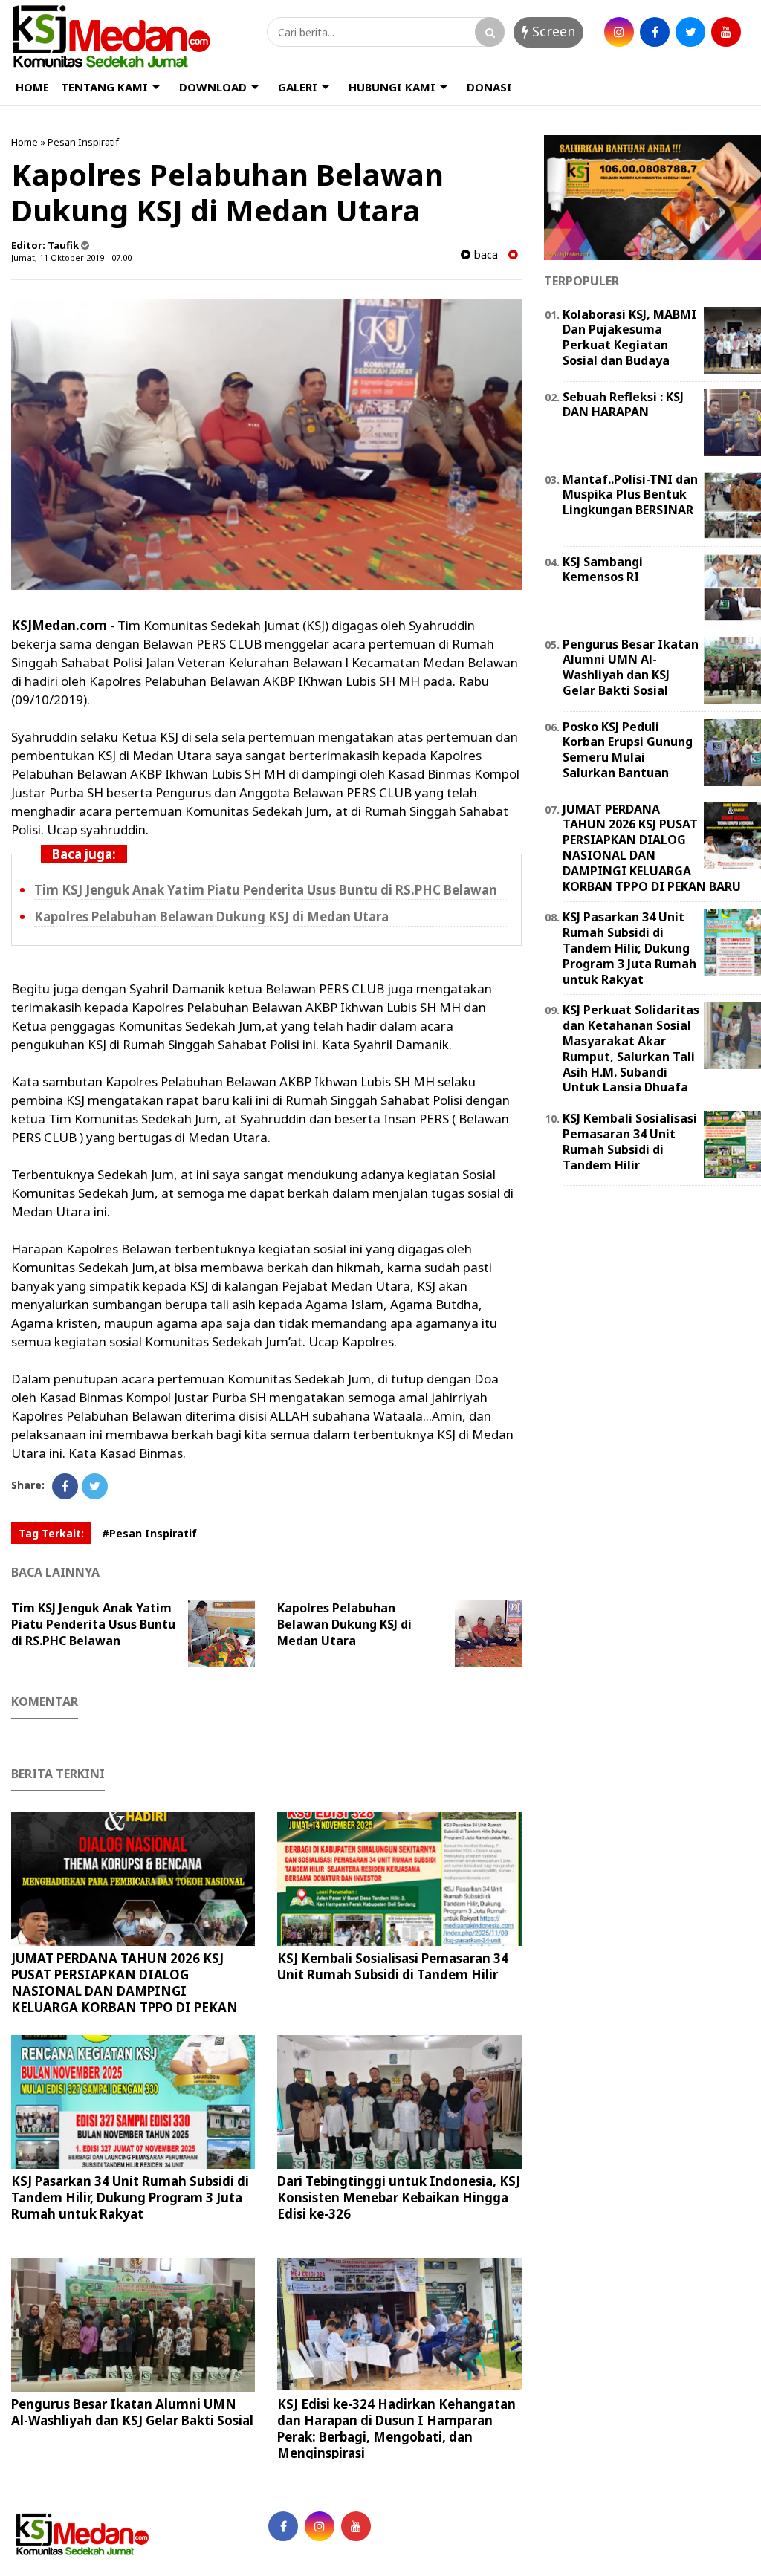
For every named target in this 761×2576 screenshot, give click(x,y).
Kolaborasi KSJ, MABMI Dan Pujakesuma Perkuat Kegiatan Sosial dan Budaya (629, 337)
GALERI (298, 87)
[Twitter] (95, 1486)
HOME (32, 87)
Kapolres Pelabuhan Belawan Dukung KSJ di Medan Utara (211, 916)
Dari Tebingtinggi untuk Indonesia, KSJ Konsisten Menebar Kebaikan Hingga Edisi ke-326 (399, 2197)
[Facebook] (65, 1486)
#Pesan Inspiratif (149, 1533)
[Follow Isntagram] (320, 2526)
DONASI (489, 87)
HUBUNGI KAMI (392, 87)
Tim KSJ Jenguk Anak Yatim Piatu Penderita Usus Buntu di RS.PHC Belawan (266, 890)
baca (484, 254)
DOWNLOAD (213, 87)
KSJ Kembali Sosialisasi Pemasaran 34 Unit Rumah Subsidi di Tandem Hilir (393, 1966)
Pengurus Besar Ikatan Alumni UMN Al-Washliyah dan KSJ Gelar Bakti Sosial (132, 2412)
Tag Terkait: (51, 1533)
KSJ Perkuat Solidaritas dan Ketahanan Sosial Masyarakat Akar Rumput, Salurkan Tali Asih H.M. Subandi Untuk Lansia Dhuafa (631, 1048)
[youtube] (726, 32)
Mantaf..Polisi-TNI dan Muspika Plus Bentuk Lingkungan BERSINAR (630, 495)
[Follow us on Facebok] (283, 2526)
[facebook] (655, 32)
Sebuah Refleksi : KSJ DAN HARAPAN (623, 405)
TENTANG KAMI (104, 87)
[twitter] (690, 32)
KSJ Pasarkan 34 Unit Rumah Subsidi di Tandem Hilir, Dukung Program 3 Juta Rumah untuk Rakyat (130, 2197)
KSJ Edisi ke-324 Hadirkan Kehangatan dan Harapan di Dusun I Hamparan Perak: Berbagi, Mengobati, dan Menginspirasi (396, 2429)
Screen (552, 31)
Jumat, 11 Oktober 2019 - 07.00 (71, 257)
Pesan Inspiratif (83, 142)
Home (25, 142)
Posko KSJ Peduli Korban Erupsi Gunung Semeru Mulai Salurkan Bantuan (628, 750)
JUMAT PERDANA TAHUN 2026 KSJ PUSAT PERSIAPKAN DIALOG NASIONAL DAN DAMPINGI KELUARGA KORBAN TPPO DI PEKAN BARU (124, 1991)
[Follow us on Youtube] (356, 2526)
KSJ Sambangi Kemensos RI (603, 570)
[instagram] (619, 32)
